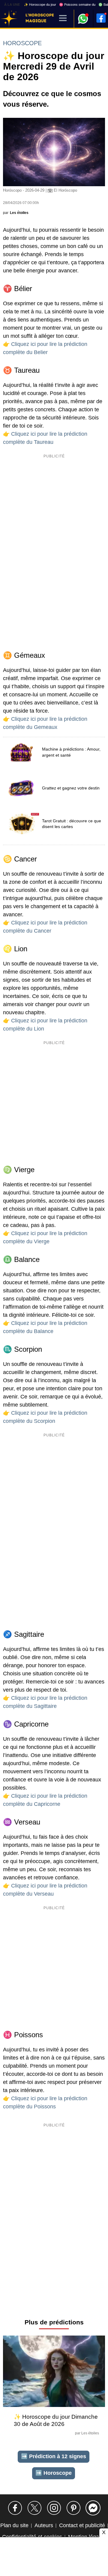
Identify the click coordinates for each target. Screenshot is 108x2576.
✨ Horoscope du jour (40, 5)
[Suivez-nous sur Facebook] (15, 2508)
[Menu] (63, 19)
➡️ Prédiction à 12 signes (54, 2456)
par (16, 213)
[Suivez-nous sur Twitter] (34, 2508)
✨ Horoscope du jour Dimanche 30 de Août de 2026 (56, 2420)
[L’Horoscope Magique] (9, 19)
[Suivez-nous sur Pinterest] (73, 2508)
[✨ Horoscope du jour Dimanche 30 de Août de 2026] (54, 2373)
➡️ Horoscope (54, 2473)
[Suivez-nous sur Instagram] (54, 2508)
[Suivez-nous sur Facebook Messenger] (93, 2508)
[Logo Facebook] (101, 18)
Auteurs (44, 2525)
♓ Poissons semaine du (77, 5)
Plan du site (14, 2525)
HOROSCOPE (22, 43)
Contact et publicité (82, 2525)
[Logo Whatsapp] (83, 16)
